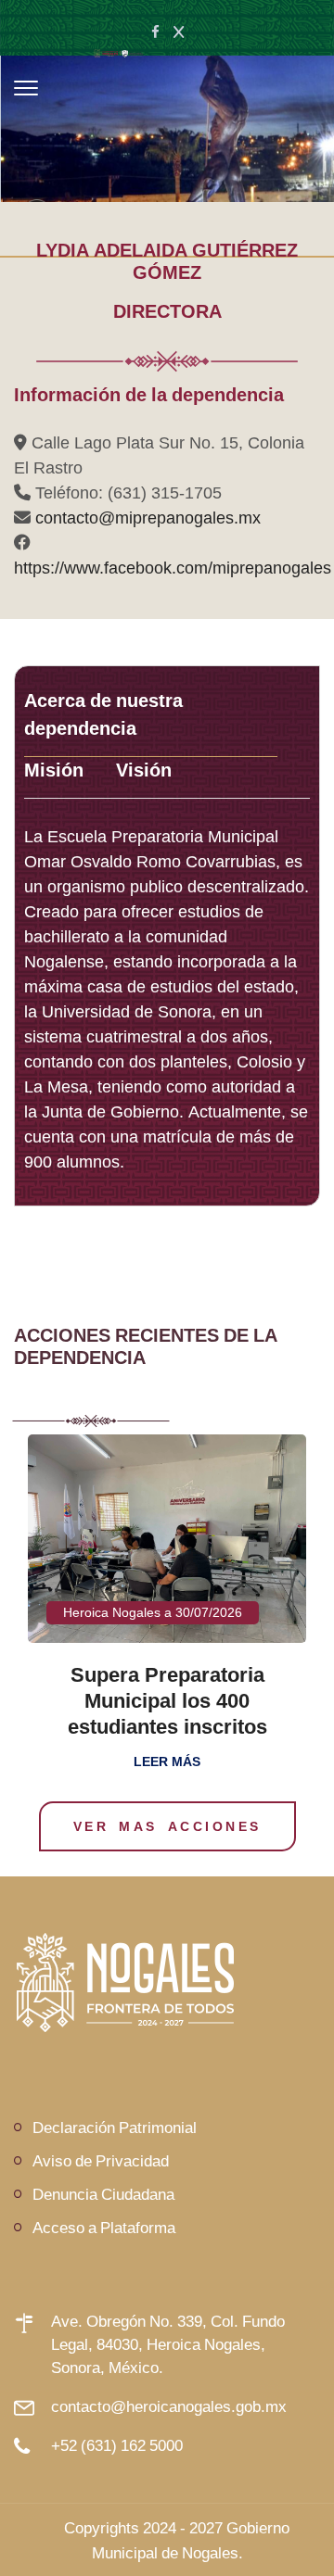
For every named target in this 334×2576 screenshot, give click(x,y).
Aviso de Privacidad (101, 2160)
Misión (54, 770)
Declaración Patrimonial (115, 2127)
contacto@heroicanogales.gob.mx (169, 2406)
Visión (144, 770)
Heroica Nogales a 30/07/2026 (153, 1612)
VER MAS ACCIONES (167, 1826)
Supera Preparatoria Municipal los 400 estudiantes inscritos (167, 1700)
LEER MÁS (167, 1762)
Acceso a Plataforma (104, 2227)
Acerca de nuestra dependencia (103, 714)
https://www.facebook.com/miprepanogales (173, 568)
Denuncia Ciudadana (103, 2194)
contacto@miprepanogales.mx (148, 518)
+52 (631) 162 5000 (117, 2445)
